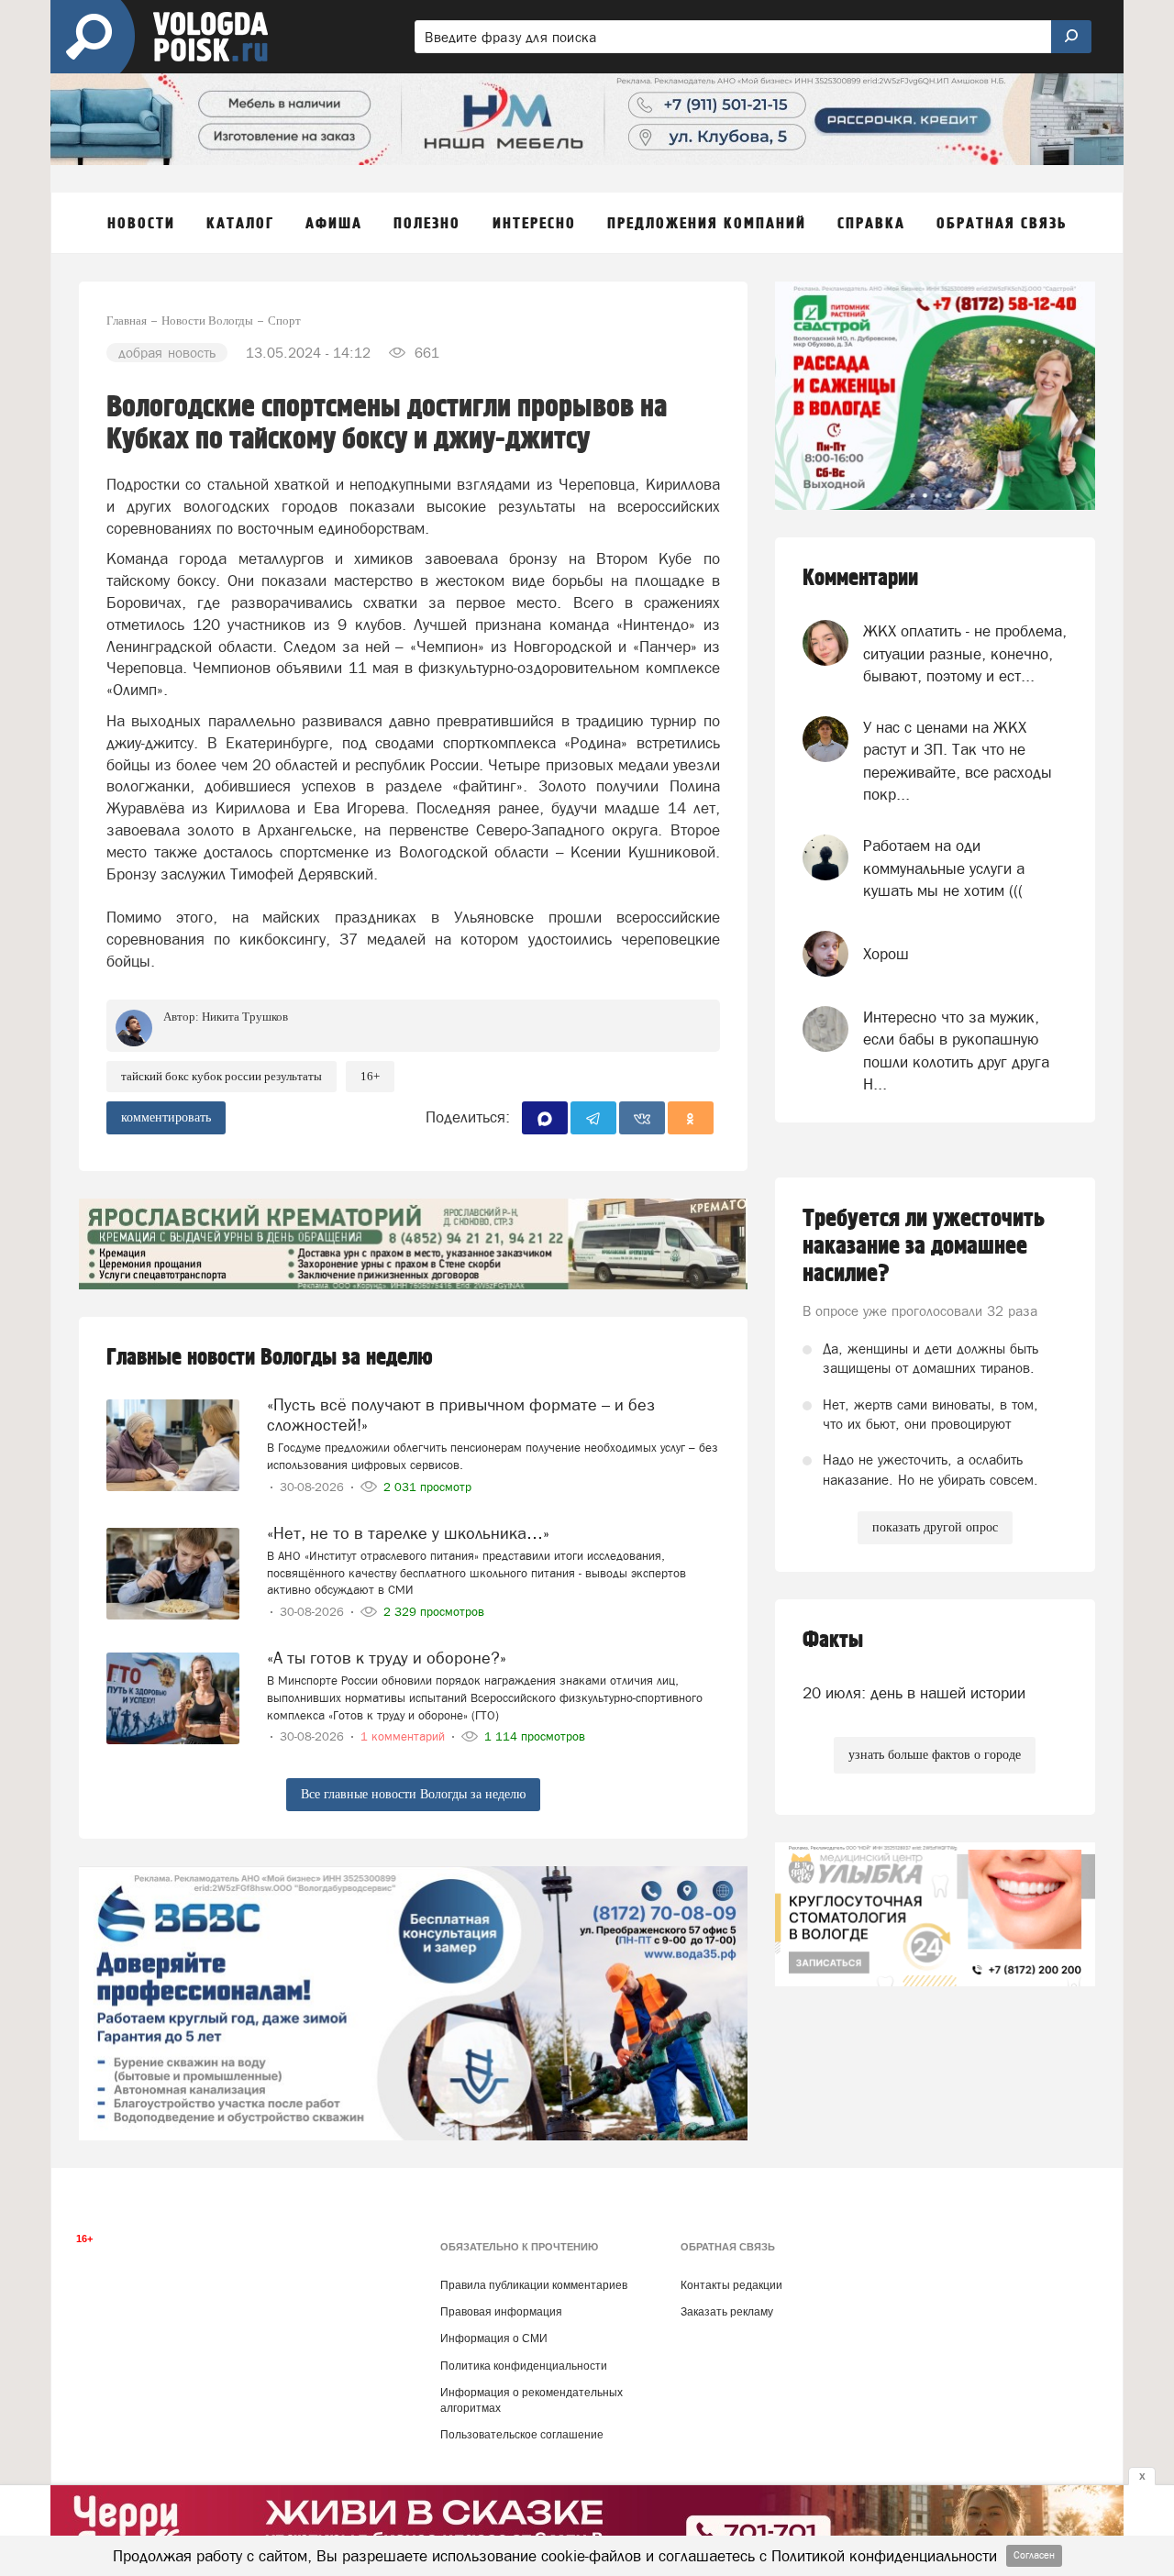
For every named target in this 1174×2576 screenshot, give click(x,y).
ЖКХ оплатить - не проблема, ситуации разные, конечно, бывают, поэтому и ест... (965, 653)
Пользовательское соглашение (522, 2435)
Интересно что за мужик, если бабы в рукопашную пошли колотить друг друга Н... (956, 1050)
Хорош (886, 954)
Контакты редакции (731, 2285)
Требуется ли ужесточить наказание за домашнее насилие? (924, 1246)
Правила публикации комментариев (534, 2285)
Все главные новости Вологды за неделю (413, 1794)
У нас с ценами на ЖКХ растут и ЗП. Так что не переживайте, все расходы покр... (958, 761)
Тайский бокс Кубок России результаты (222, 1076)
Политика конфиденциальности (524, 2366)
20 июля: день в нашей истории (914, 1693)
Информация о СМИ (494, 2338)
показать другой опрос (935, 1527)
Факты (833, 1640)
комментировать (166, 1117)
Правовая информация (501, 2312)
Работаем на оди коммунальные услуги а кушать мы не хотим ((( (944, 868)
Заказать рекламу (727, 2312)
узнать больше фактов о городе (935, 1755)
